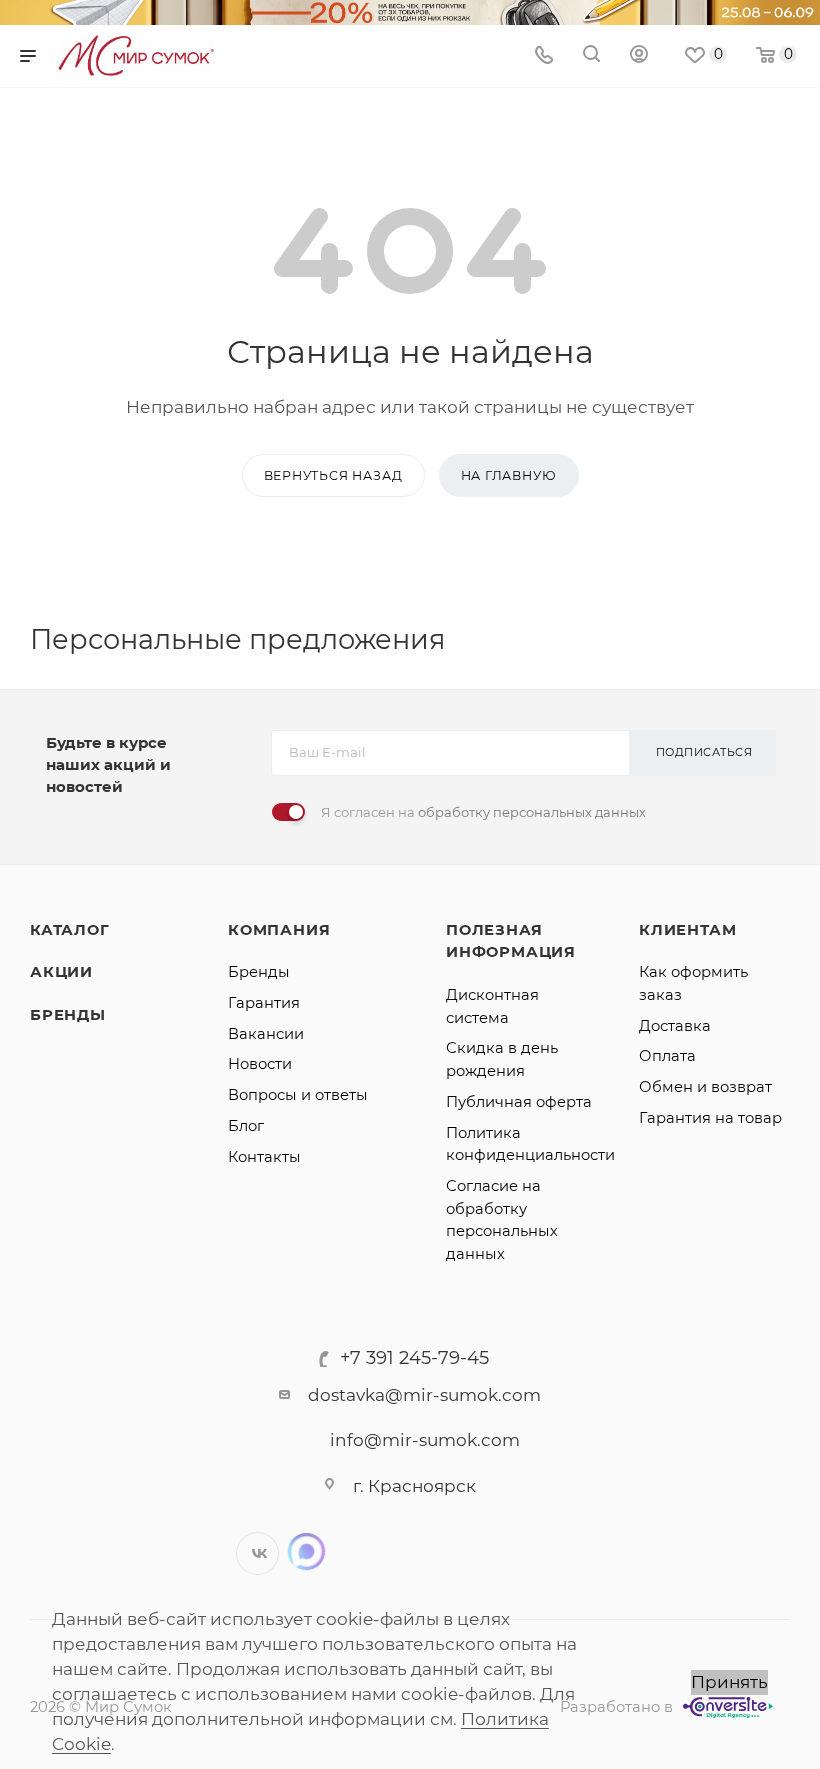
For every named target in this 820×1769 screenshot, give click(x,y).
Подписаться (704, 752)
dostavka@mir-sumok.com (424, 1395)
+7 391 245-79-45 (414, 1358)
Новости (260, 1064)
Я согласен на (483, 812)
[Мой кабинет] (639, 56)
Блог (246, 1126)
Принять (729, 1682)
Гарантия (264, 1003)
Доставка (675, 1026)
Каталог (70, 930)
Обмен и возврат (705, 1087)
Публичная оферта (519, 1102)
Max (306, 1551)
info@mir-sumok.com (425, 1440)
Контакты (264, 1157)
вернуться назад (333, 475)
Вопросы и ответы (298, 1095)
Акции (61, 972)
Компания (279, 930)
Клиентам (687, 930)
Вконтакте (257, 1553)
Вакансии (266, 1034)
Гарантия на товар (710, 1118)
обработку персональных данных (532, 812)
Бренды (68, 1015)
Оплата (667, 1056)
